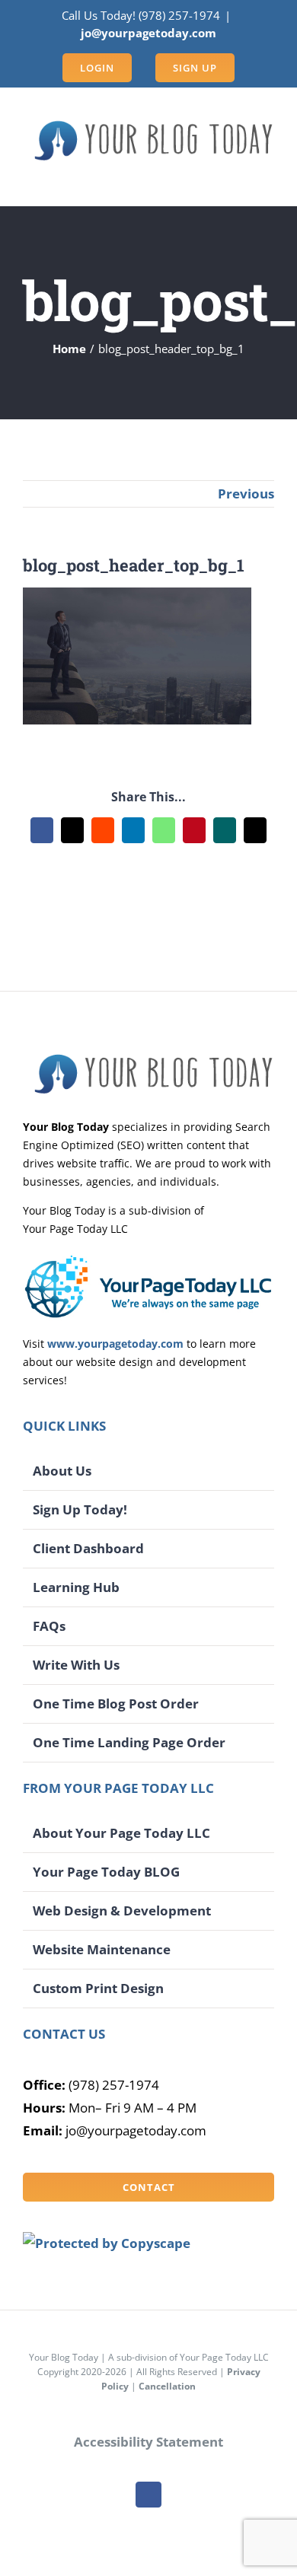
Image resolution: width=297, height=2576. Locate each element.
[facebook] (148, 2495)
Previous (246, 494)
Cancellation (167, 2386)
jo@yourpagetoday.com (148, 33)
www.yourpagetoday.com (115, 1344)
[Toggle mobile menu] (268, 182)
